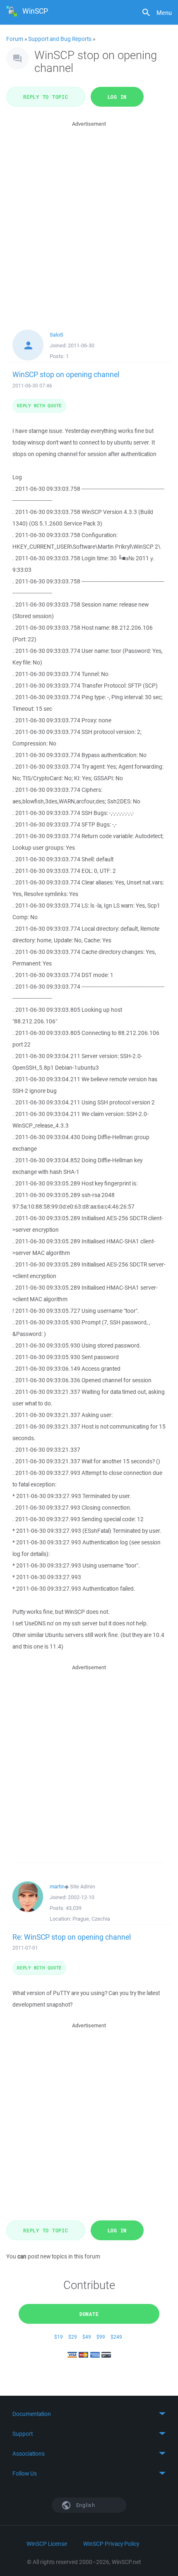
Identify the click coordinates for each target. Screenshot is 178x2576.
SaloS (57, 335)
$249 (116, 2337)
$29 (73, 2337)
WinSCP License (47, 2544)
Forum (15, 39)
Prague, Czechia (91, 1919)
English (85, 2505)
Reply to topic (46, 97)
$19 (59, 2337)
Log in (117, 97)
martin (57, 1887)
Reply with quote (39, 405)
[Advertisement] (89, 217)
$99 (101, 2337)
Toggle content (89, 2414)
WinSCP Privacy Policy (111, 2544)
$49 (87, 2337)
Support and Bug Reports (60, 39)
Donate (89, 2314)
